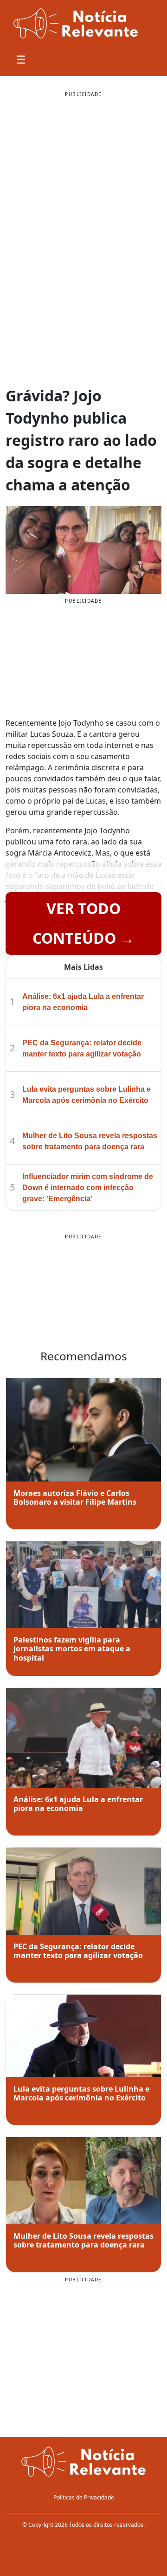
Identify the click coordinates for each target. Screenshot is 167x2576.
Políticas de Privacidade (84, 2497)
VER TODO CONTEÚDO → (83, 923)
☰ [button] (21, 59)
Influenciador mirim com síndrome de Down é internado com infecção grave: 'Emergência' (88, 1188)
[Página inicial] (83, 2462)
